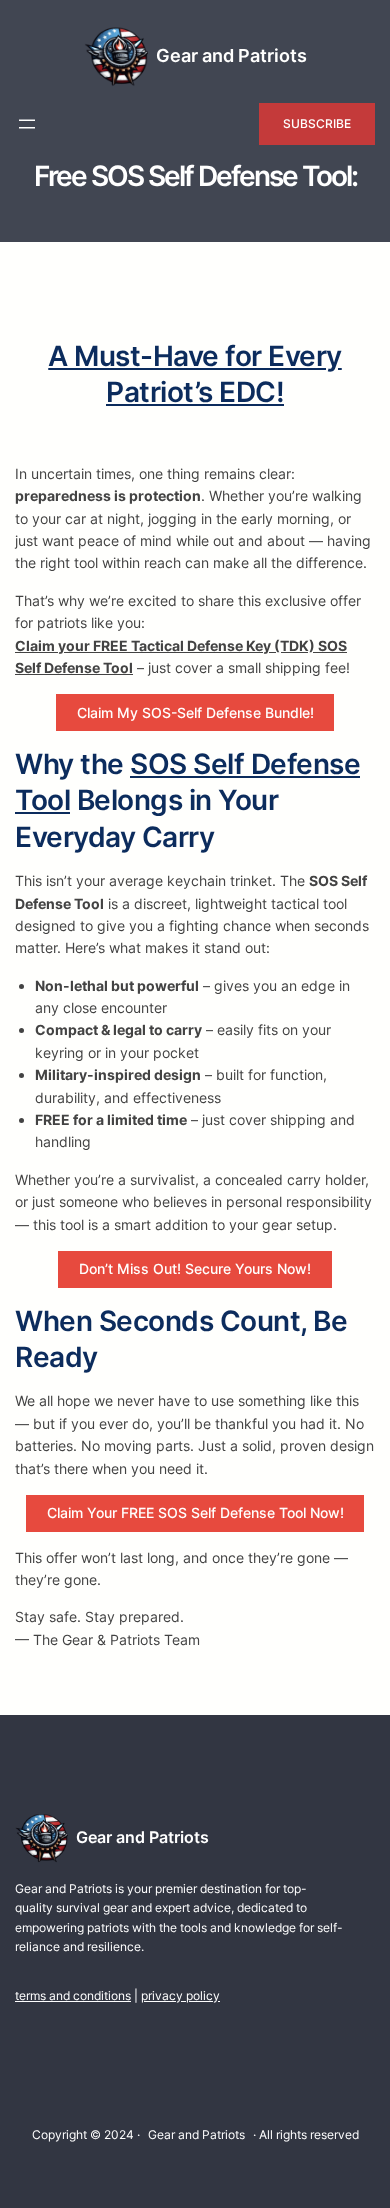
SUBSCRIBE (317, 123)
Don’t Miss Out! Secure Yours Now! (195, 1268)
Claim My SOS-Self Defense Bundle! (195, 712)
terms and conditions (73, 1995)
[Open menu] (27, 124)
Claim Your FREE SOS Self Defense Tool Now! (195, 1512)
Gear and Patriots (231, 55)
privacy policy (180, 1995)
